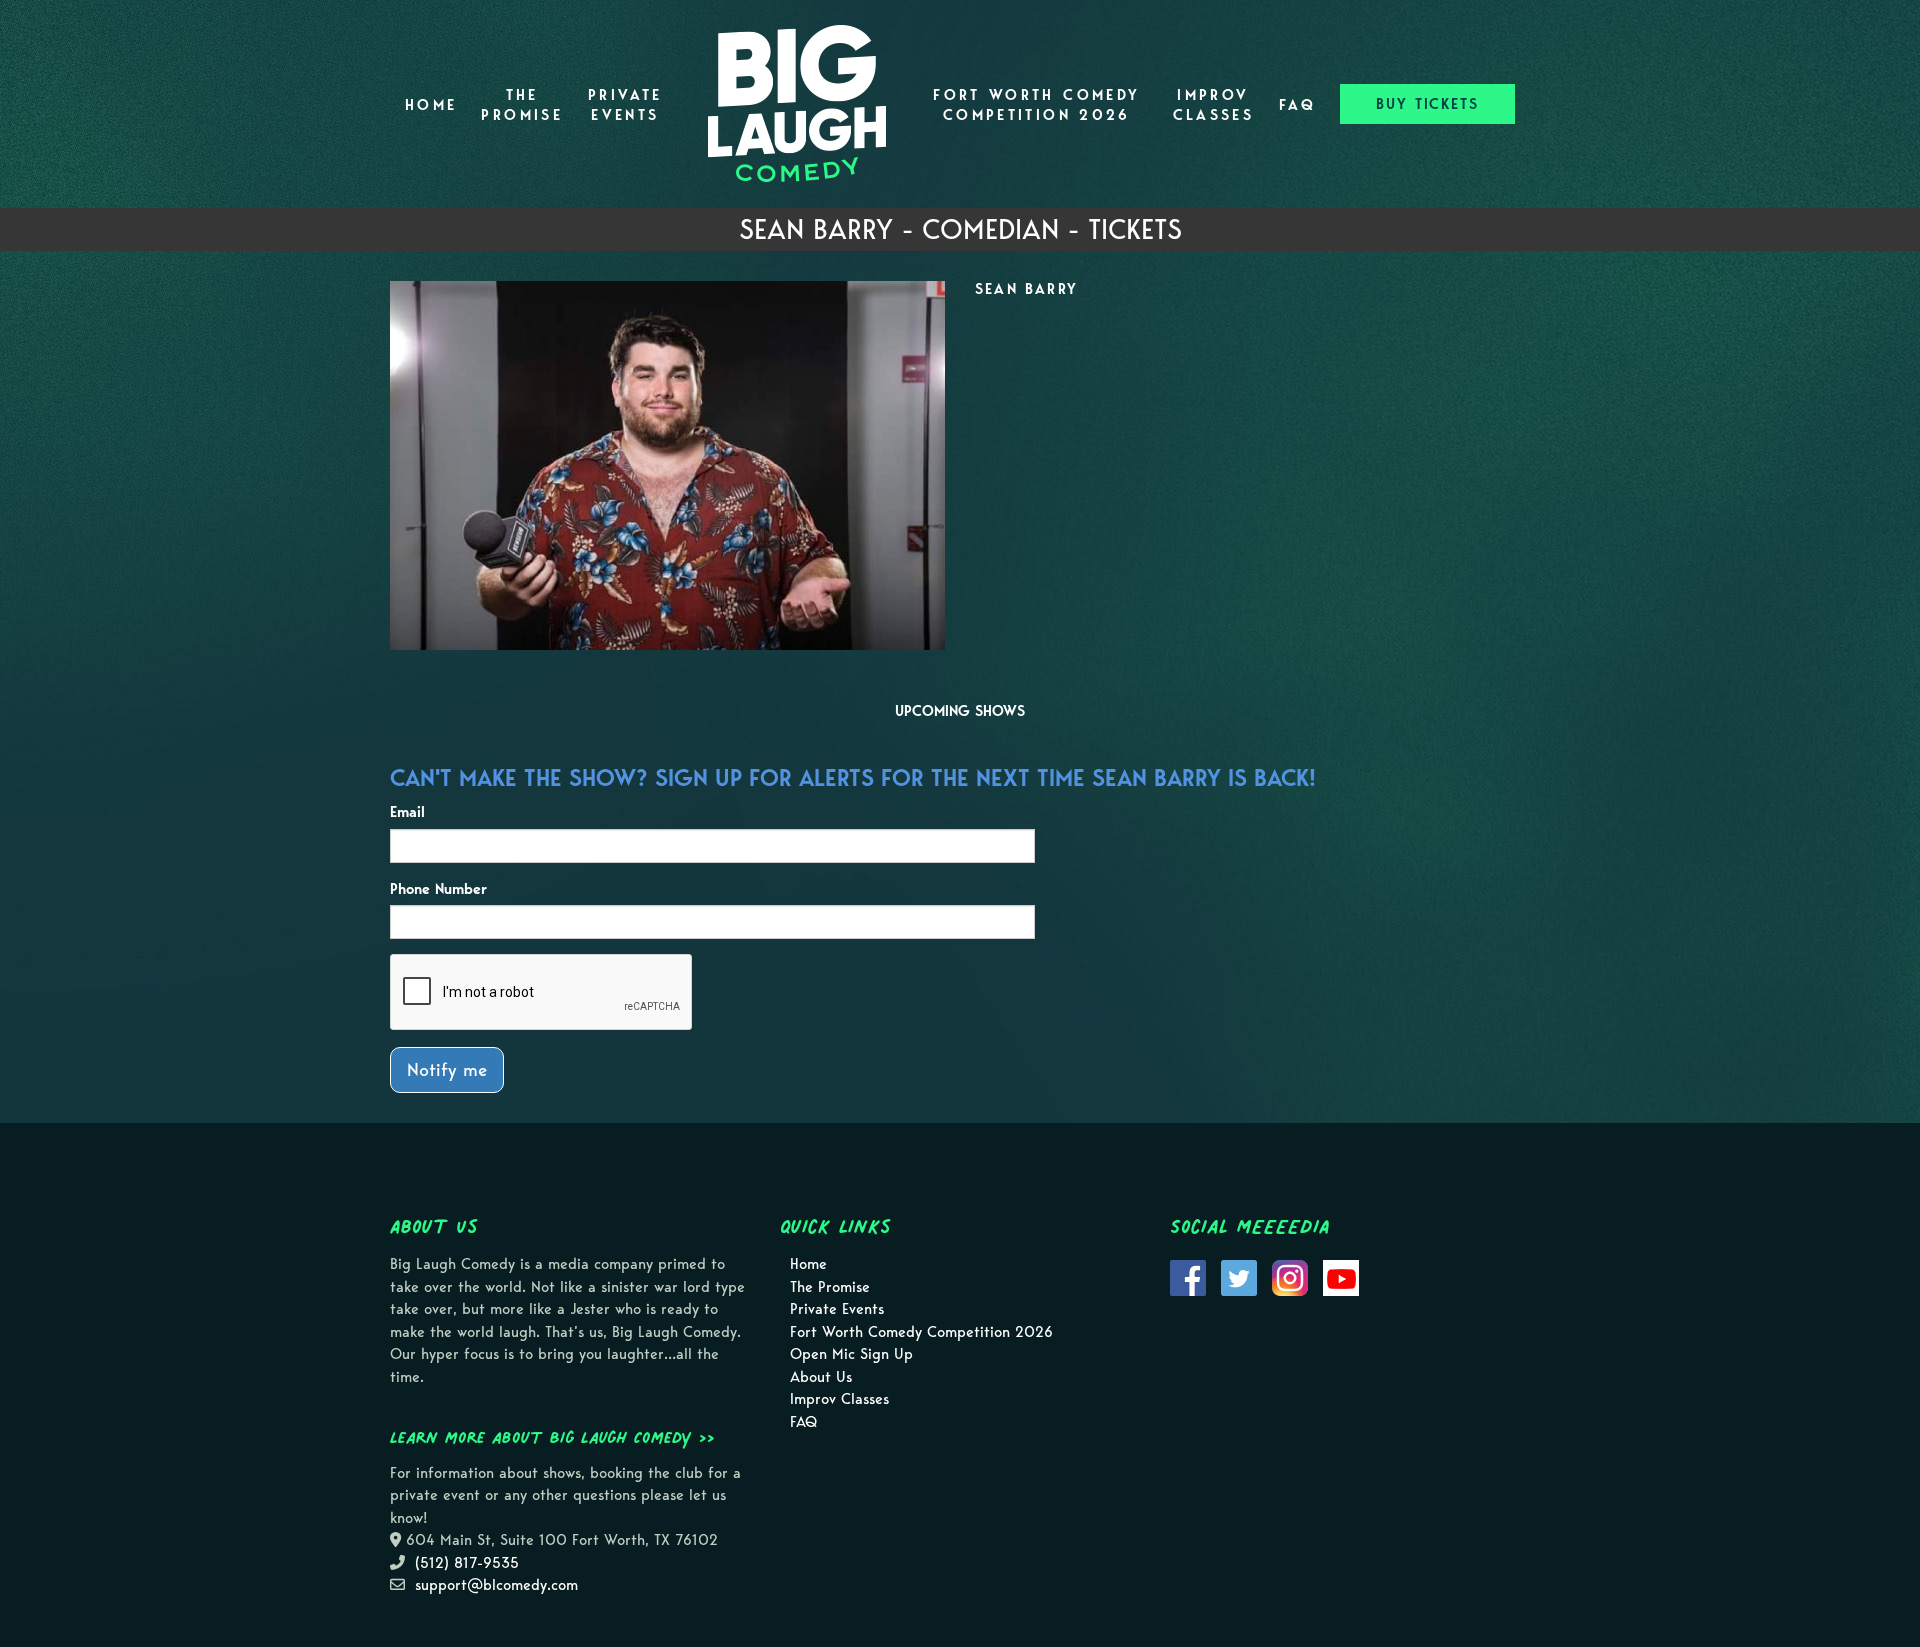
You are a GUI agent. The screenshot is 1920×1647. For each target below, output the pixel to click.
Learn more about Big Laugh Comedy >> (552, 1437)
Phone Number (438, 889)
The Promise (522, 105)
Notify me (447, 1069)
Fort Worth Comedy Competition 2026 (1036, 105)
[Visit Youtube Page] (1341, 1277)
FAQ (1297, 105)
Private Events (625, 105)
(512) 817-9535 (467, 1563)
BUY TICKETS (1427, 104)
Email (407, 812)
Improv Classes (1214, 105)
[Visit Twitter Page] (1239, 1277)
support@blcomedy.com (496, 1585)
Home (431, 105)
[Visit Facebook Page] (1188, 1277)
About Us (821, 1377)
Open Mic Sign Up (851, 1354)
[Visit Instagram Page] (1290, 1277)
